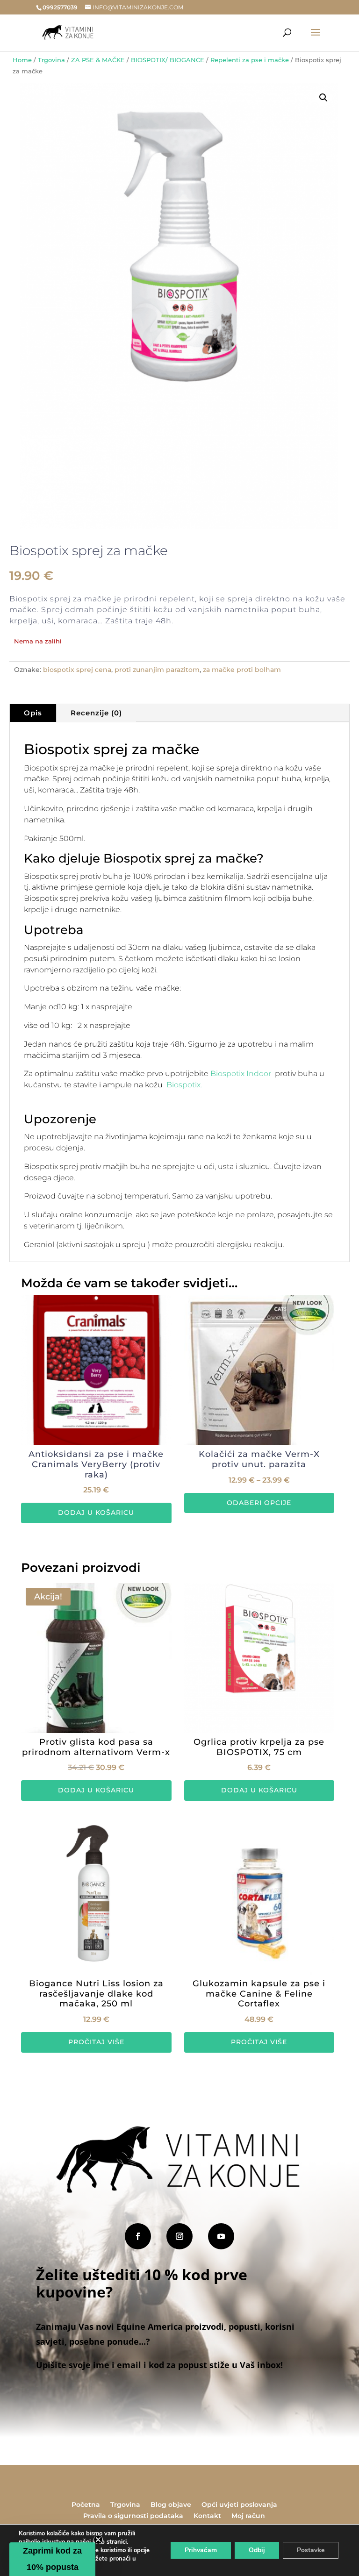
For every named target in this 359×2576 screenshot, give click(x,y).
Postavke (311, 2550)
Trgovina (51, 60)
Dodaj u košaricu (96, 1513)
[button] (323, 98)
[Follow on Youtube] (221, 2236)
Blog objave (171, 2505)
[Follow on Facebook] (138, 2236)
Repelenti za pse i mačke (250, 60)
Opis (33, 713)
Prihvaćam (201, 2550)
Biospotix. (184, 1085)
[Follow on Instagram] (179, 2236)
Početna (86, 2505)
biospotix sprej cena (77, 670)
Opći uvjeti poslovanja (239, 2505)
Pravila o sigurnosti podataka (133, 2516)
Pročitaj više (96, 2042)
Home (22, 60)
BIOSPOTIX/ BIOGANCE (168, 60)
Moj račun (248, 2516)
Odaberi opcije (259, 1503)
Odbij (257, 2550)
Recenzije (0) (96, 713)
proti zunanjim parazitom (157, 670)
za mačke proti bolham (242, 670)
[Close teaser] (98, 2540)
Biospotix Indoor (242, 1074)
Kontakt (207, 2516)
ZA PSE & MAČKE (98, 60)
